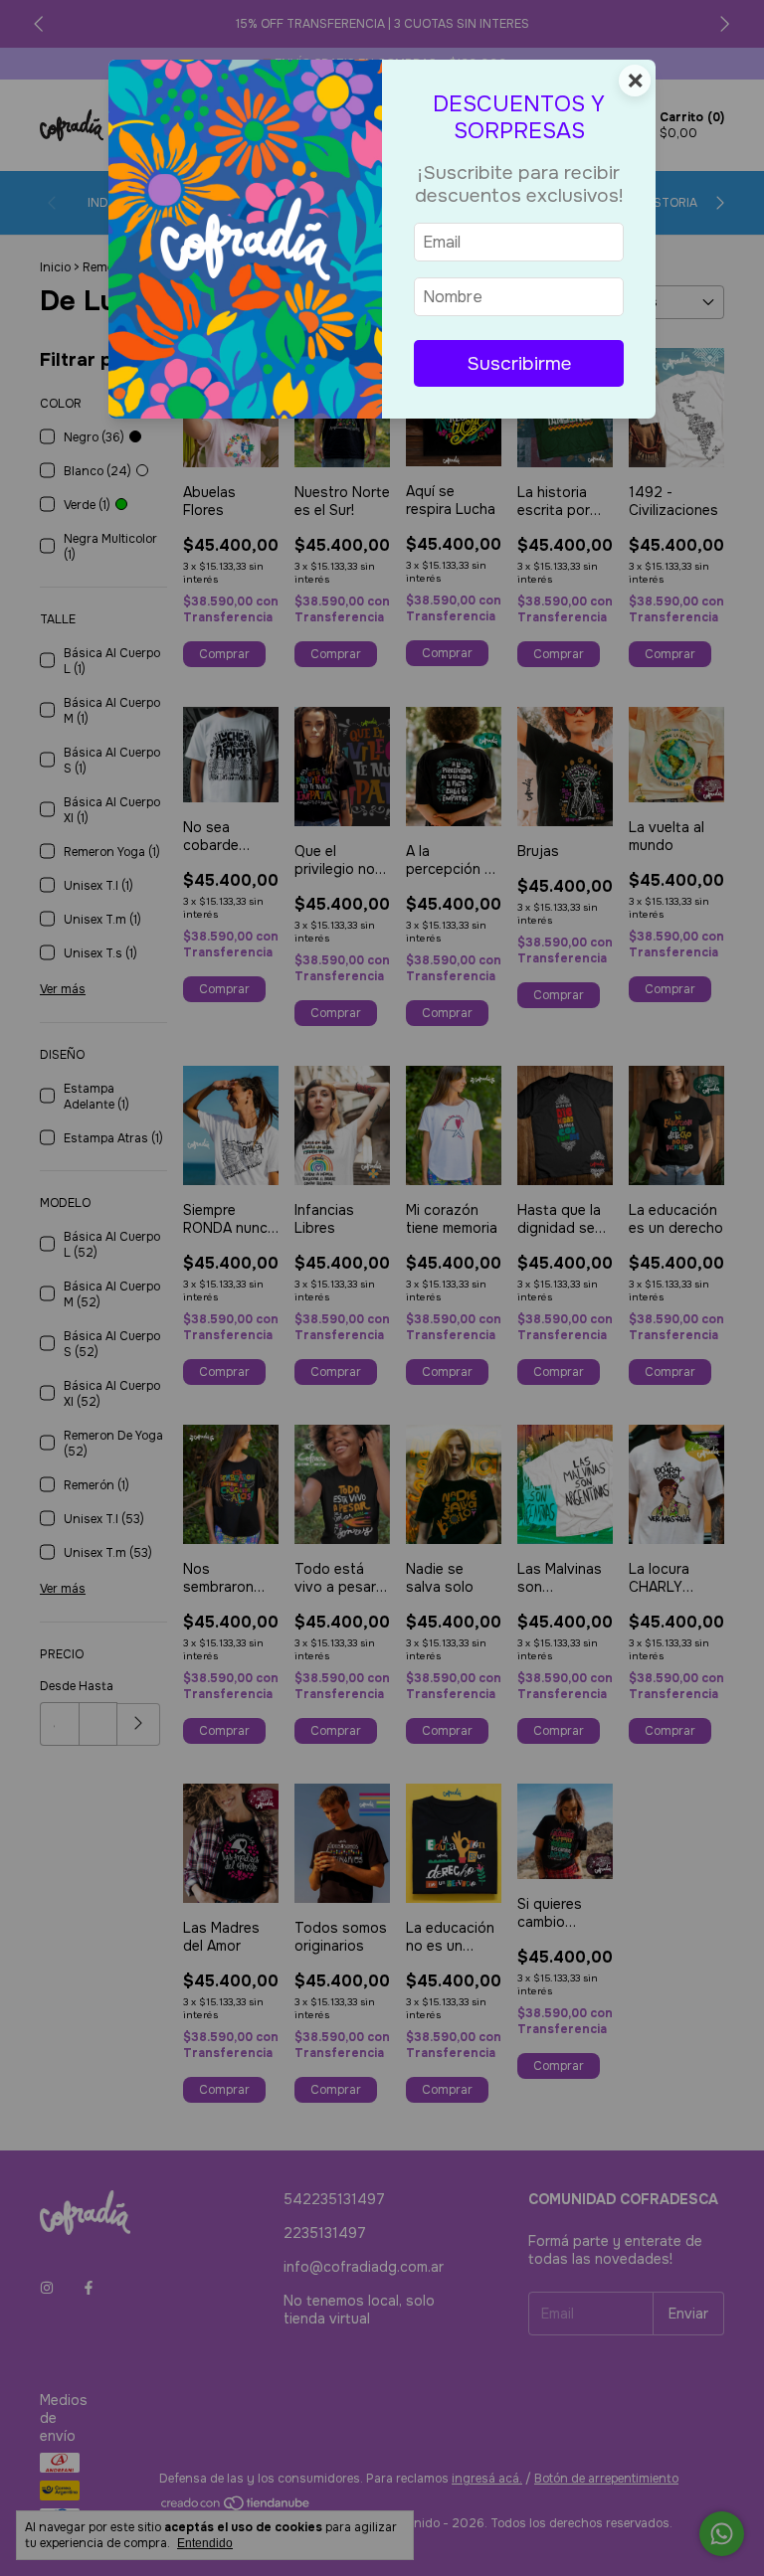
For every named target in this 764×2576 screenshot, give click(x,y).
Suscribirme (519, 363)
